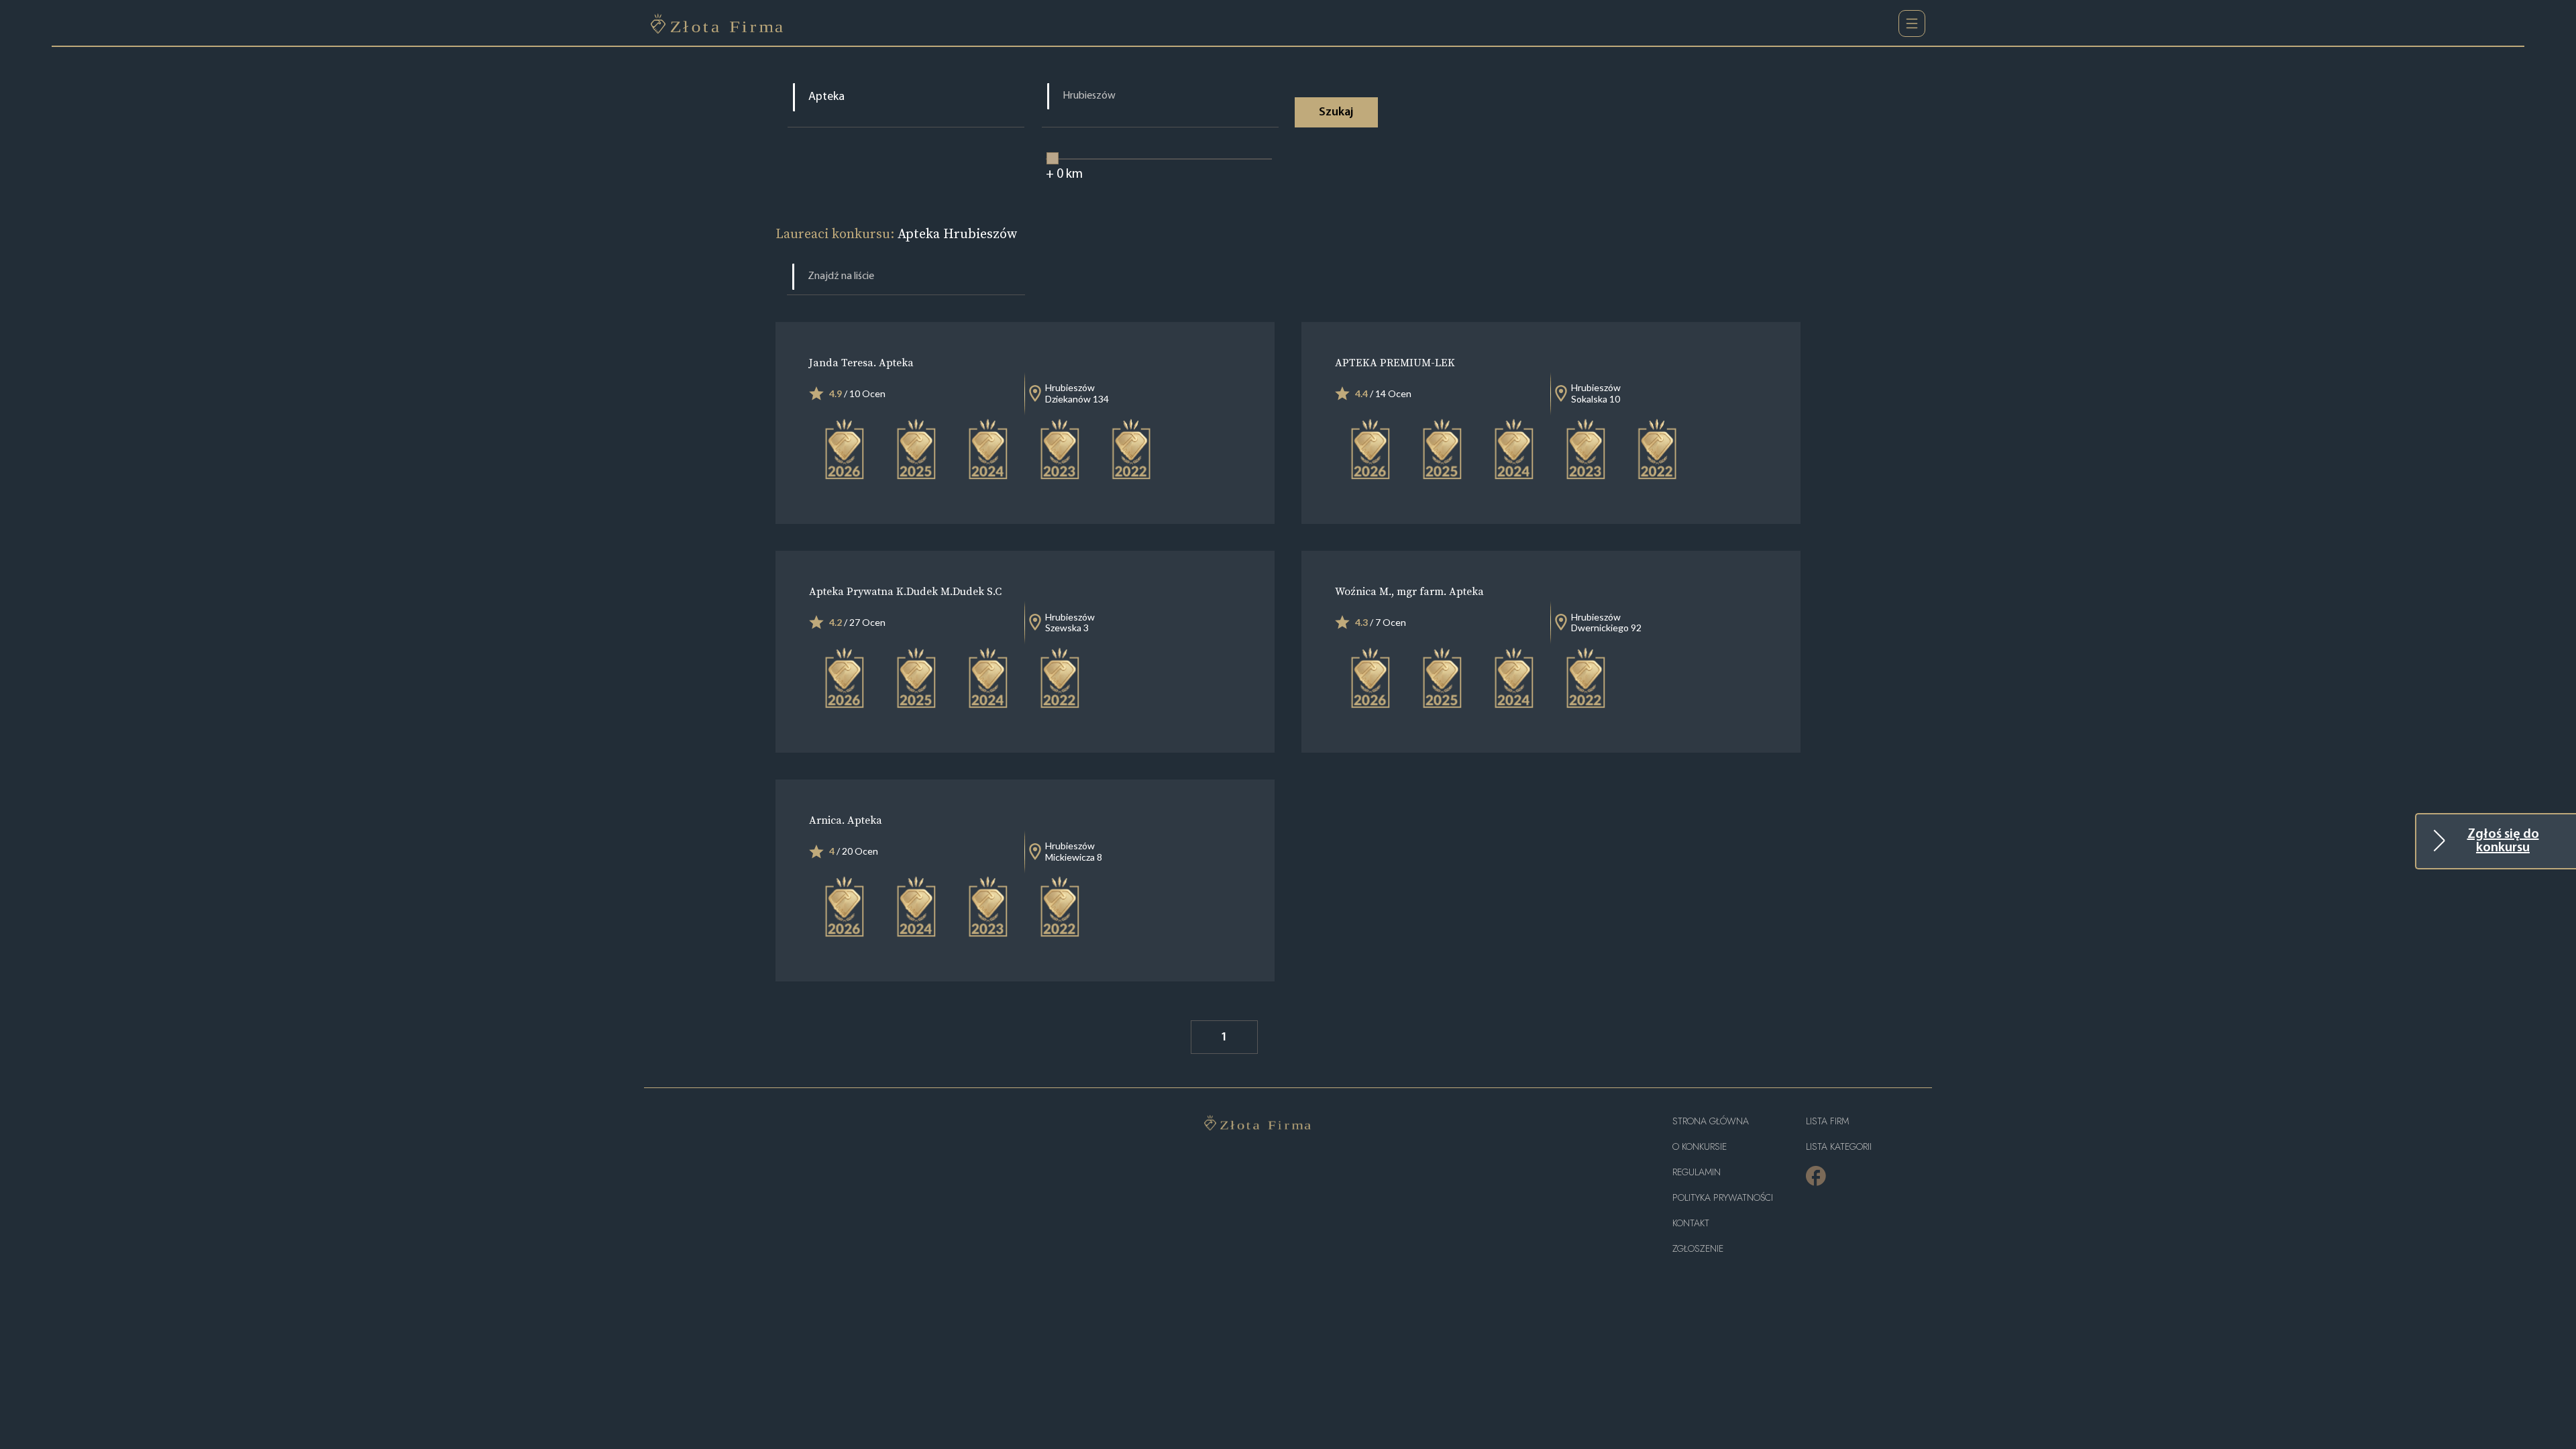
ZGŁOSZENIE (1698, 1249)
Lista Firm (1827, 1121)
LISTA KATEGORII (1839, 1147)
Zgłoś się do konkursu (2503, 841)
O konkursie (1700, 1147)
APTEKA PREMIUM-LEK (1395, 362)
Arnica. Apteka (846, 820)
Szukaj (1336, 113)
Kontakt (1691, 1223)
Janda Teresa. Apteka (861, 362)
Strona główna (1711, 1121)
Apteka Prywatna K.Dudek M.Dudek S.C (905, 591)
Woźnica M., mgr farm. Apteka (1409, 591)
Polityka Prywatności (1723, 1198)
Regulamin (1697, 1172)
